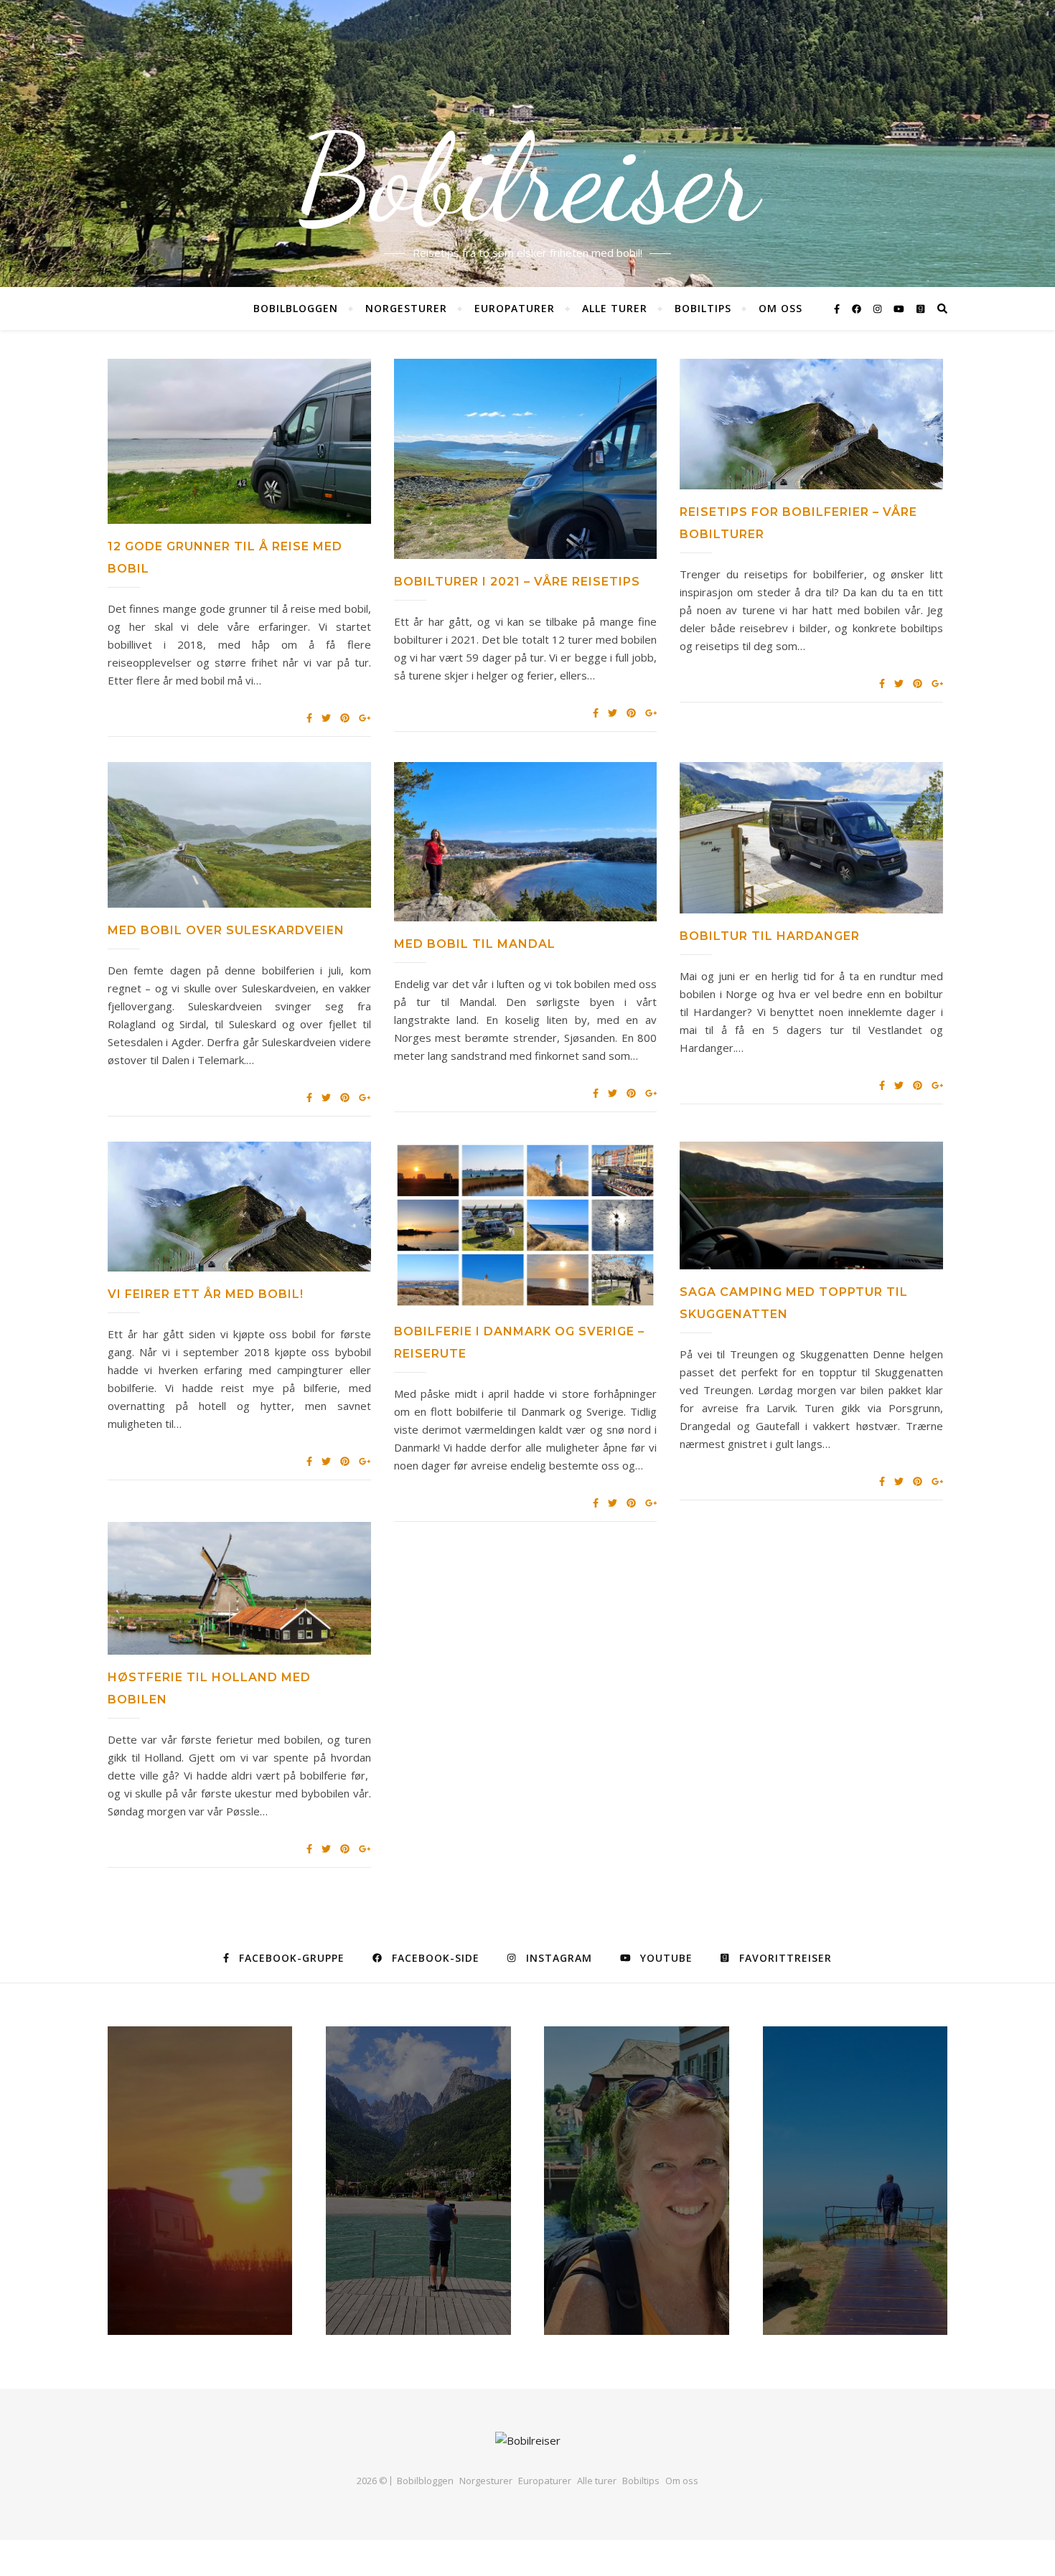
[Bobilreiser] (528, 2441)
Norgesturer (406, 308)
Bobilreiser (527, 179)
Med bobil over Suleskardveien (226, 930)
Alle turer (615, 308)
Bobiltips (703, 308)
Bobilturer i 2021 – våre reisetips (517, 582)
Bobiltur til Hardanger (770, 936)
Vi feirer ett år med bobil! (206, 1294)
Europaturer (515, 308)
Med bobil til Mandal (475, 944)
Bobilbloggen (296, 308)
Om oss (780, 308)
